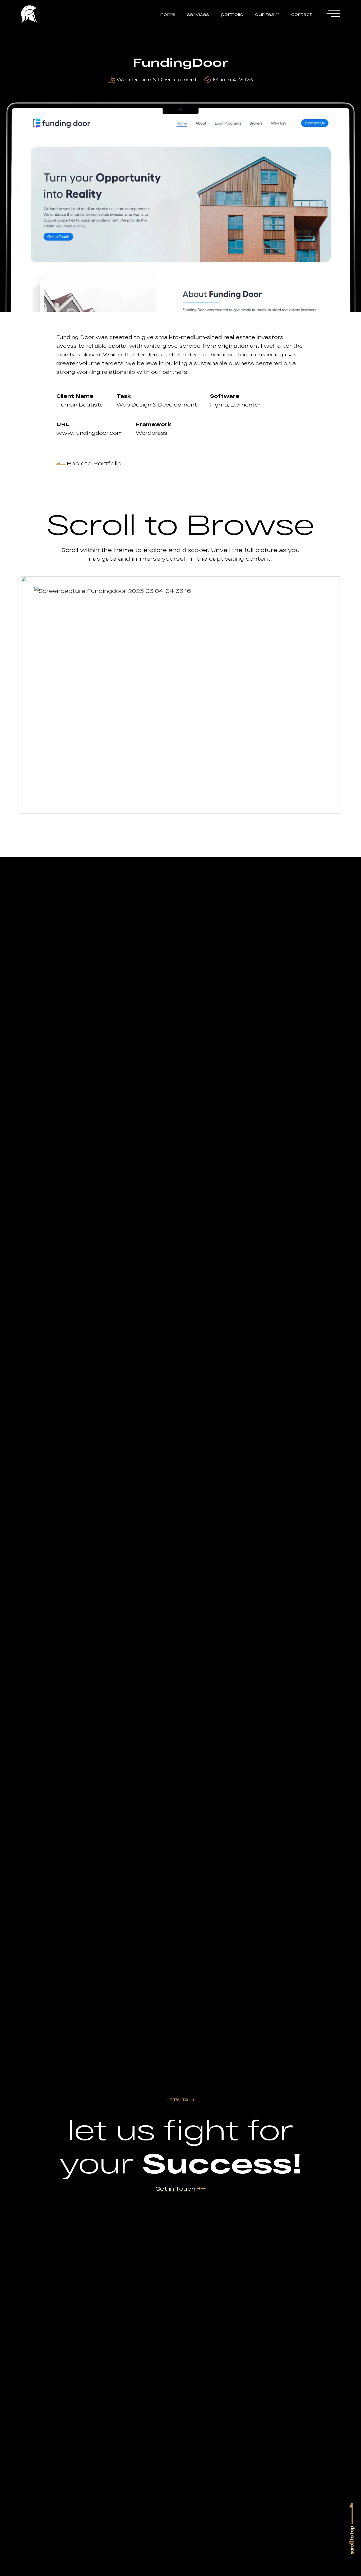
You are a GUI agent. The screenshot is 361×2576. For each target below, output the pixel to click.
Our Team (267, 14)
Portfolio (232, 14)
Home (168, 14)
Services (198, 14)
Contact (302, 14)
